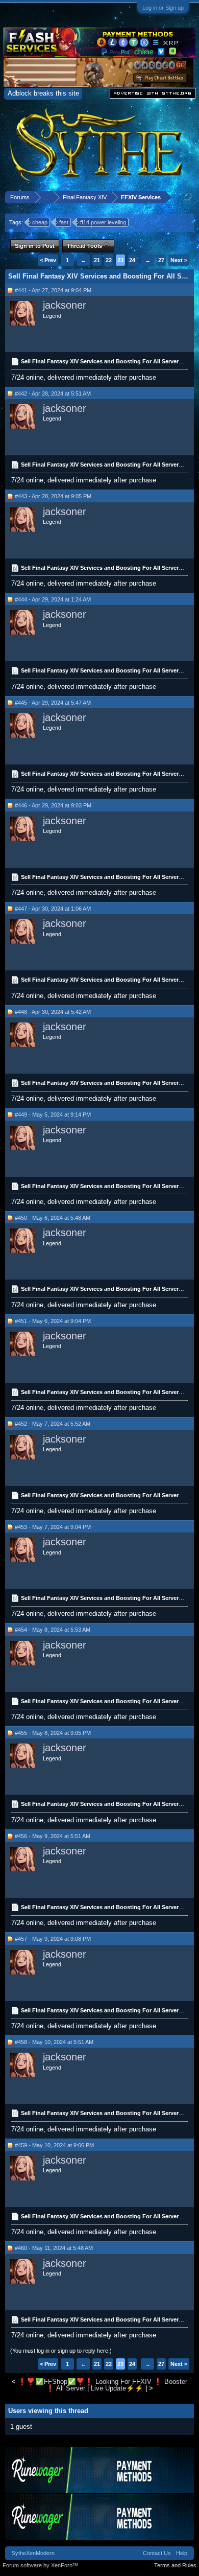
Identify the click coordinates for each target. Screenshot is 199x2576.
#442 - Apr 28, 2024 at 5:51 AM (53, 393)
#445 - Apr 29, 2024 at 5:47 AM (53, 703)
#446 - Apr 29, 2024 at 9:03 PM (53, 805)
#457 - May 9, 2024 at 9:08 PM (53, 1939)
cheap (40, 222)
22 (109, 260)
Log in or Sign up (163, 8)
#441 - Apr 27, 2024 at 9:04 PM (53, 290)
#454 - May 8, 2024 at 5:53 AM (53, 1630)
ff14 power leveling (103, 222)
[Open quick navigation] (188, 197)
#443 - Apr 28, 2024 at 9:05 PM (53, 496)
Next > (179, 260)
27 (161, 260)
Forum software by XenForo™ (40, 2565)
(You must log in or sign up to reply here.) (61, 2351)
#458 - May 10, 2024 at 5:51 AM (54, 2042)
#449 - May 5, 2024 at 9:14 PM (53, 1115)
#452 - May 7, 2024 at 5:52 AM (53, 1424)
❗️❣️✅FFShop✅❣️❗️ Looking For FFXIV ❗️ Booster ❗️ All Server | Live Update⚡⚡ (103, 2385)
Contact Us (157, 2553)
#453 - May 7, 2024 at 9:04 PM (53, 1527)
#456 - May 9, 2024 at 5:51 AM (53, 1836)
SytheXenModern (33, 2553)
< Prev (48, 260)
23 (120, 260)
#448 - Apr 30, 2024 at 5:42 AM (53, 1012)
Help (182, 2553)
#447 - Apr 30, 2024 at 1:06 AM (53, 909)
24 (132, 260)
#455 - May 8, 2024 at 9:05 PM (53, 1733)
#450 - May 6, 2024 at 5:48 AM (53, 1218)
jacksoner (65, 305)
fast (64, 222)
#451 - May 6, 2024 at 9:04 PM (53, 1321)
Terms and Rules (175, 2565)
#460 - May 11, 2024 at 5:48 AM (54, 2248)
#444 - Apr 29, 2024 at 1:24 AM (53, 599)
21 (97, 260)
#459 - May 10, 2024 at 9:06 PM (54, 2145)
